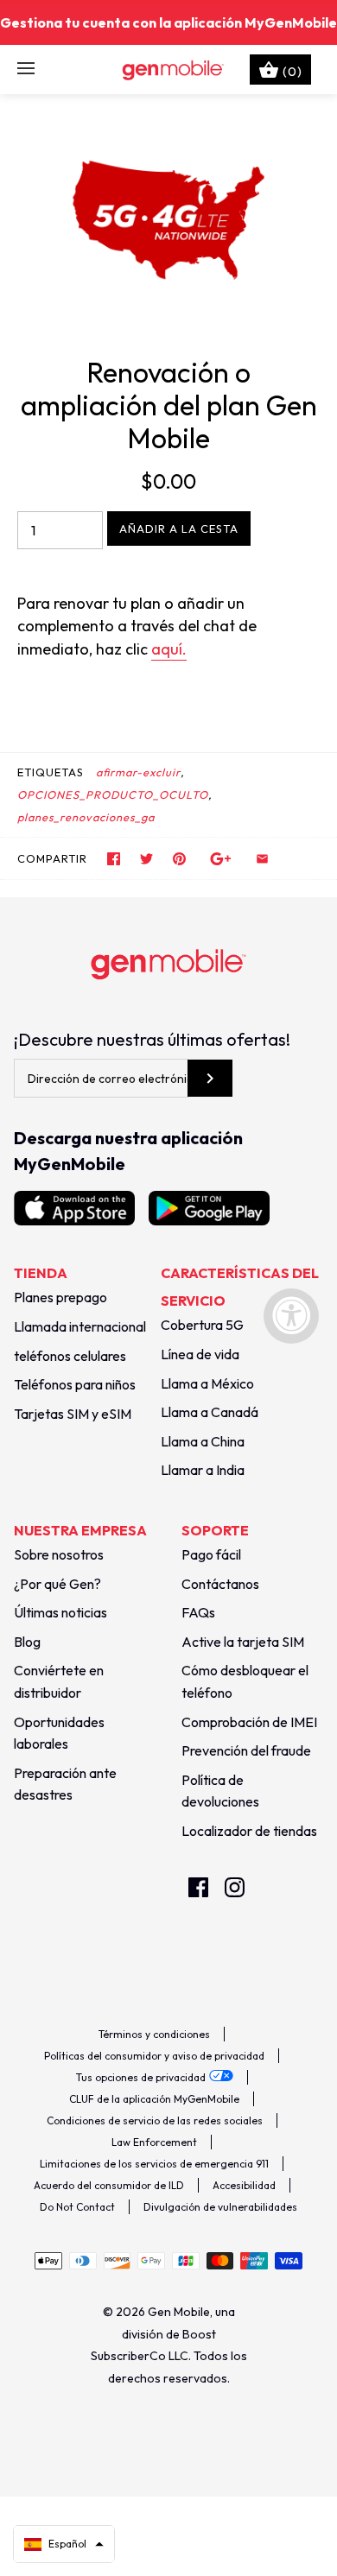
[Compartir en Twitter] (146, 859)
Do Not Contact (77, 2207)
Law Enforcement (154, 2142)
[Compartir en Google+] (221, 859)
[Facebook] (198, 1887)
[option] (168, 220)
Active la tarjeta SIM (243, 1642)
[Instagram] (235, 1887)
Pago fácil (211, 1554)
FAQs (198, 1612)
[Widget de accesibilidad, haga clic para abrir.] (291, 1316)
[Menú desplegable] (26, 69)
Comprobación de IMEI (249, 1722)
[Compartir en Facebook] (114, 859)
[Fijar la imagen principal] (179, 859)
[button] (64, 2544)
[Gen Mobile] (169, 69)
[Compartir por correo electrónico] (262, 859)
